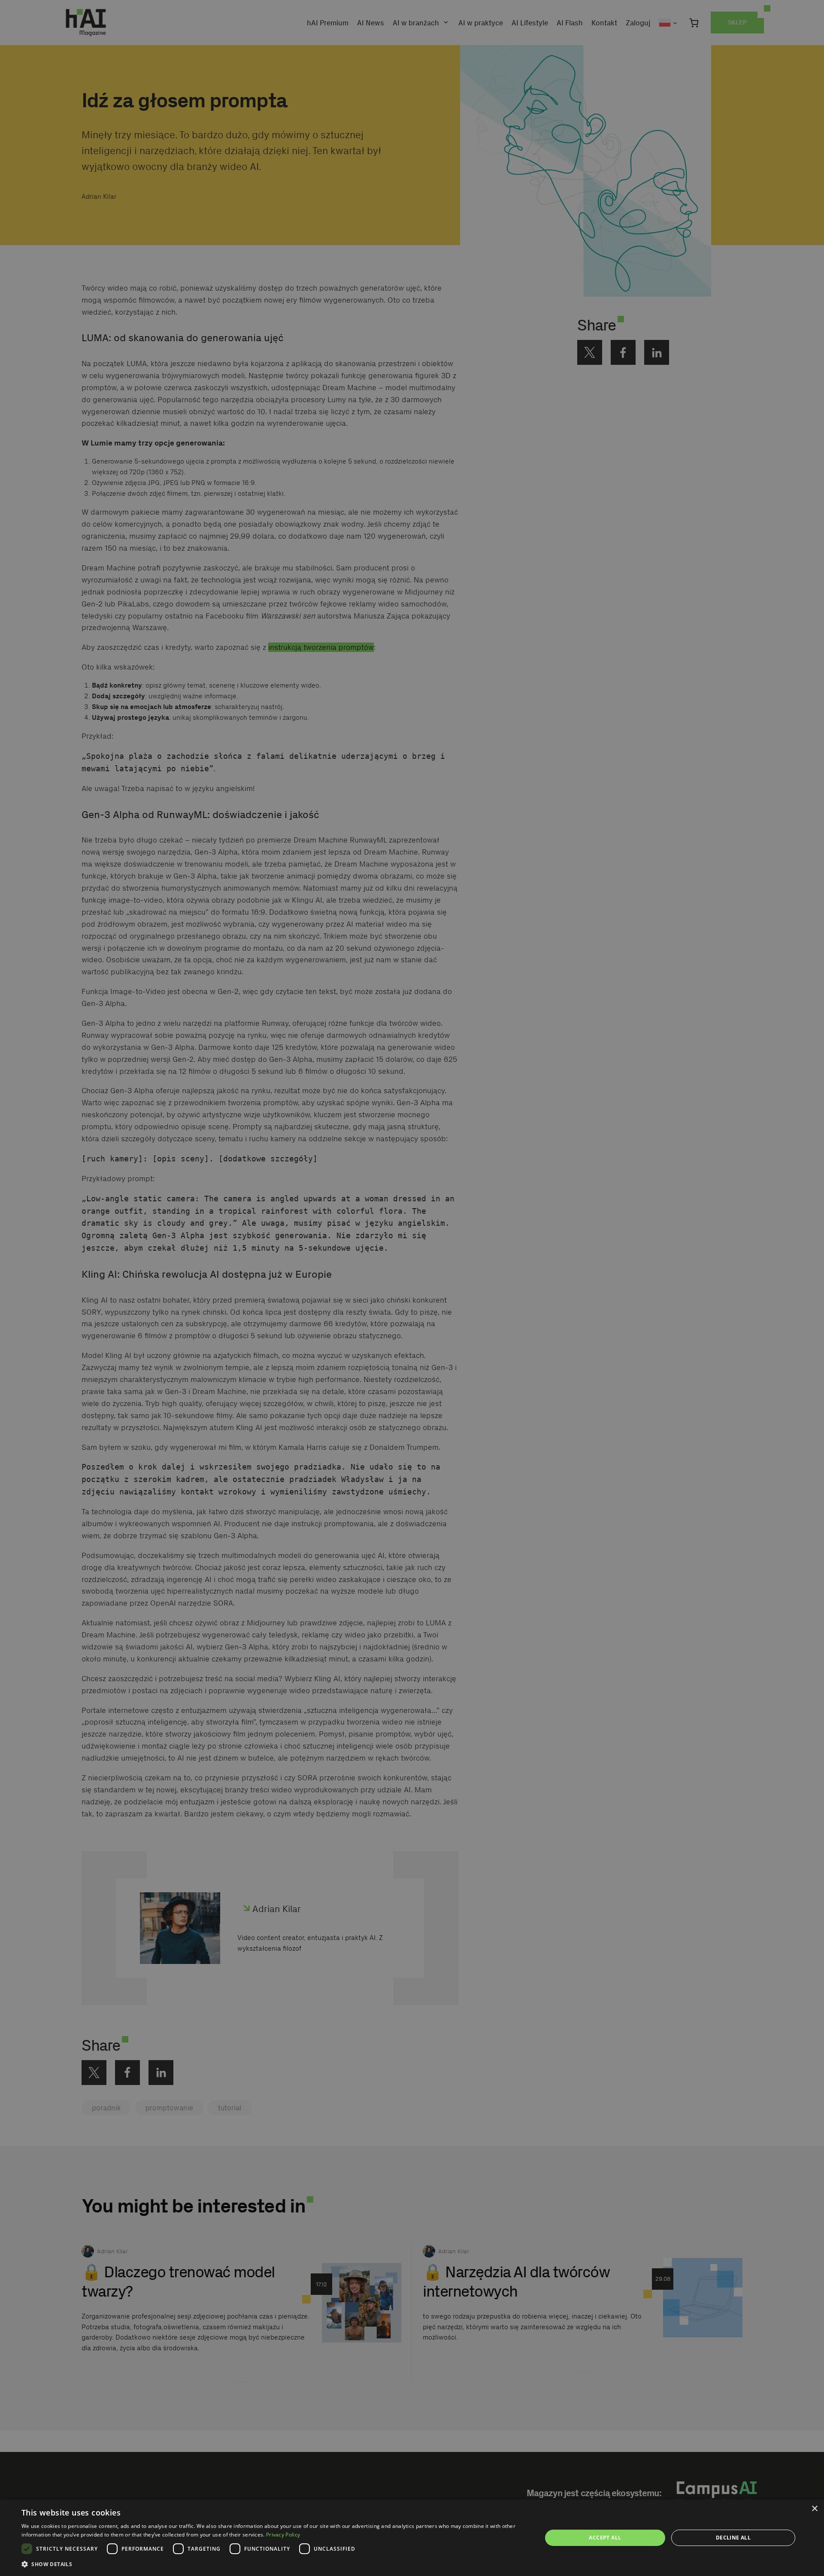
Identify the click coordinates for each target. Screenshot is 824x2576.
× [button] (814, 2509)
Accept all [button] (605, 2538)
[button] (274, 2564)
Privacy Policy (283, 2535)
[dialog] (412, 2538)
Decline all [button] (733, 2538)
